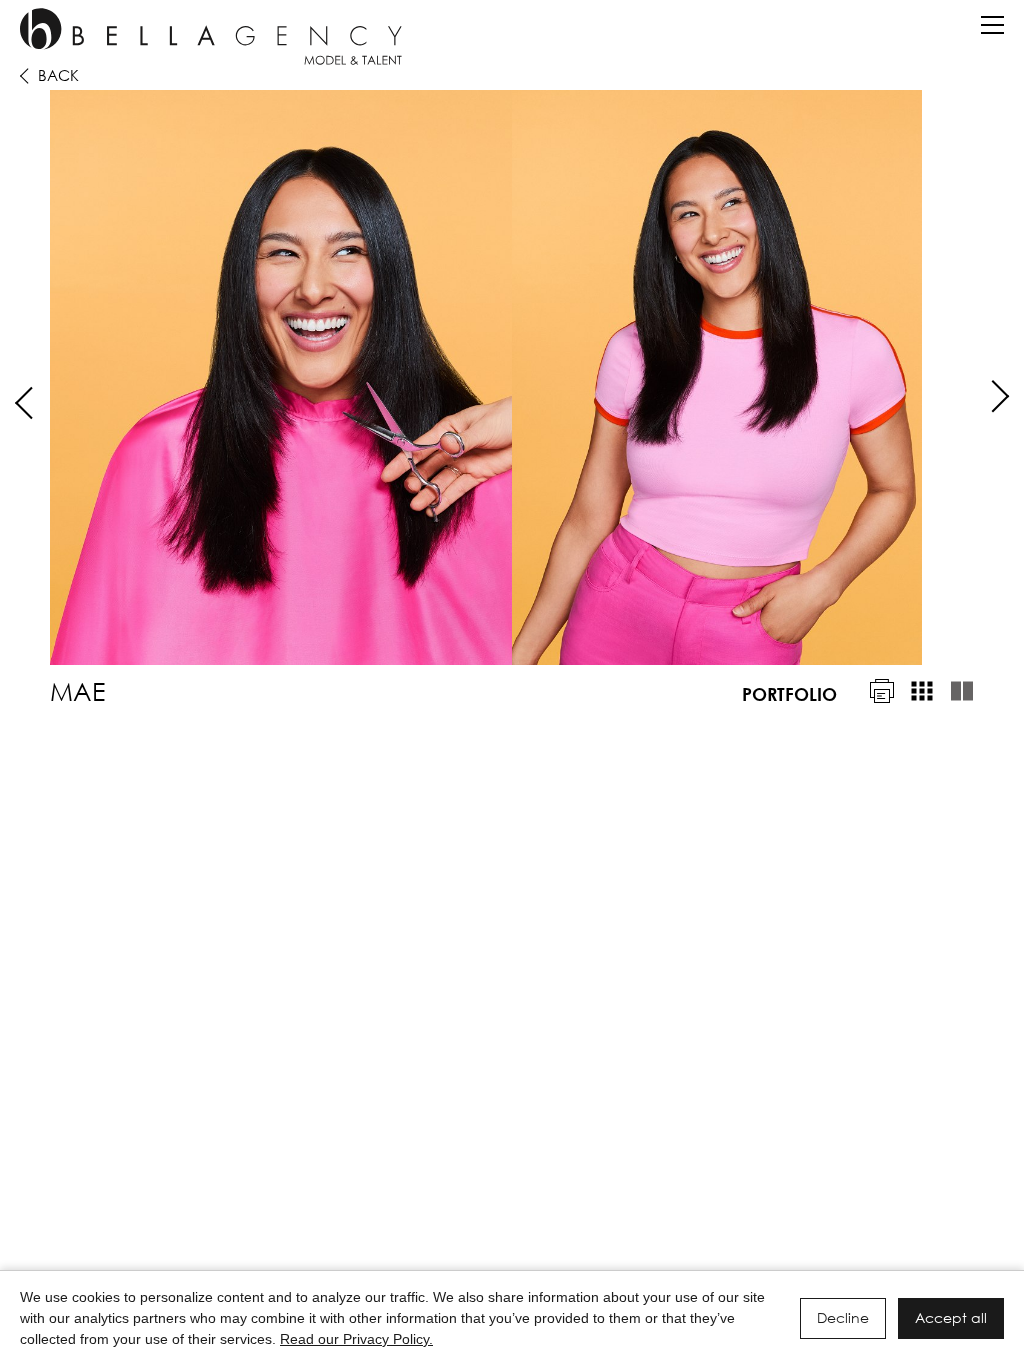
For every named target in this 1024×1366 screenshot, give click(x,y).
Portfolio (789, 694)
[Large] (962, 691)
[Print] (882, 691)
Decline (843, 1317)
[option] (512, 377)
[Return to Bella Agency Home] (211, 36)
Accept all (951, 1317)
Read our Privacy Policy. (356, 1339)
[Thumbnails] (922, 691)
